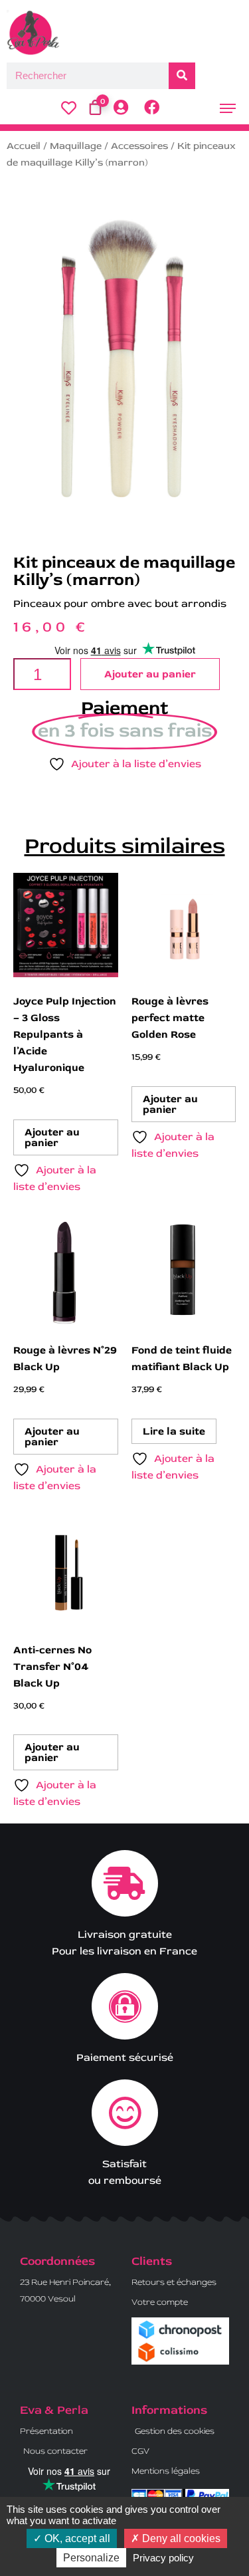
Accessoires (139, 146)
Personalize (91, 2558)
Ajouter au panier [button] (52, 1137)
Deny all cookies (180, 2538)
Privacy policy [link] (163, 2558)
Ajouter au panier (150, 674)
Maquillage (76, 146)
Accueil (24, 146)
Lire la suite (174, 1431)
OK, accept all (76, 2538)
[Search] (182, 76)
